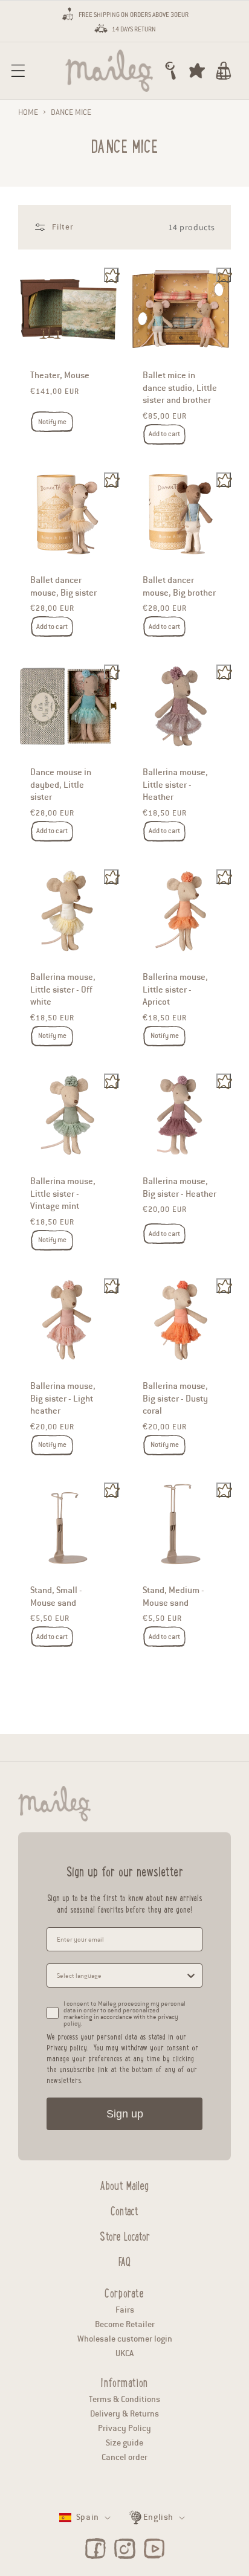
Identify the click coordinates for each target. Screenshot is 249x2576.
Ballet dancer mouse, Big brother (179, 586)
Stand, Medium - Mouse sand (173, 1596)
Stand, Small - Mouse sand (56, 1596)
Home (28, 112)
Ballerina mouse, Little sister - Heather (175, 784)
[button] (18, 71)
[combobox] (121, 1975)
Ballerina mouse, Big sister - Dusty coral (175, 1398)
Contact (124, 2209)
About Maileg (124, 2184)
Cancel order (124, 2457)
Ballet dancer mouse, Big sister (63, 586)
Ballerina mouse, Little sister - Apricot (175, 989)
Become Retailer (125, 2324)
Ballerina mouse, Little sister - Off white (63, 989)
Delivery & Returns (124, 2414)
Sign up (125, 2114)
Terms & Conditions (124, 2399)
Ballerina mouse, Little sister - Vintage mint (63, 1193)
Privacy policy (67, 2047)
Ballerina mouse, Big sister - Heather (179, 1187)
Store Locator (125, 2235)
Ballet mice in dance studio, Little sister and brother (180, 388)
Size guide (124, 2443)
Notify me (52, 422)
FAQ (124, 2260)
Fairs (125, 2310)
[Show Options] (191, 1975)
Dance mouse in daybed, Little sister (61, 784)
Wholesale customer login (125, 2339)
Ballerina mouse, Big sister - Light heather (63, 1398)
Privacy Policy (124, 2428)
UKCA (124, 2353)
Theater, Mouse (60, 376)
